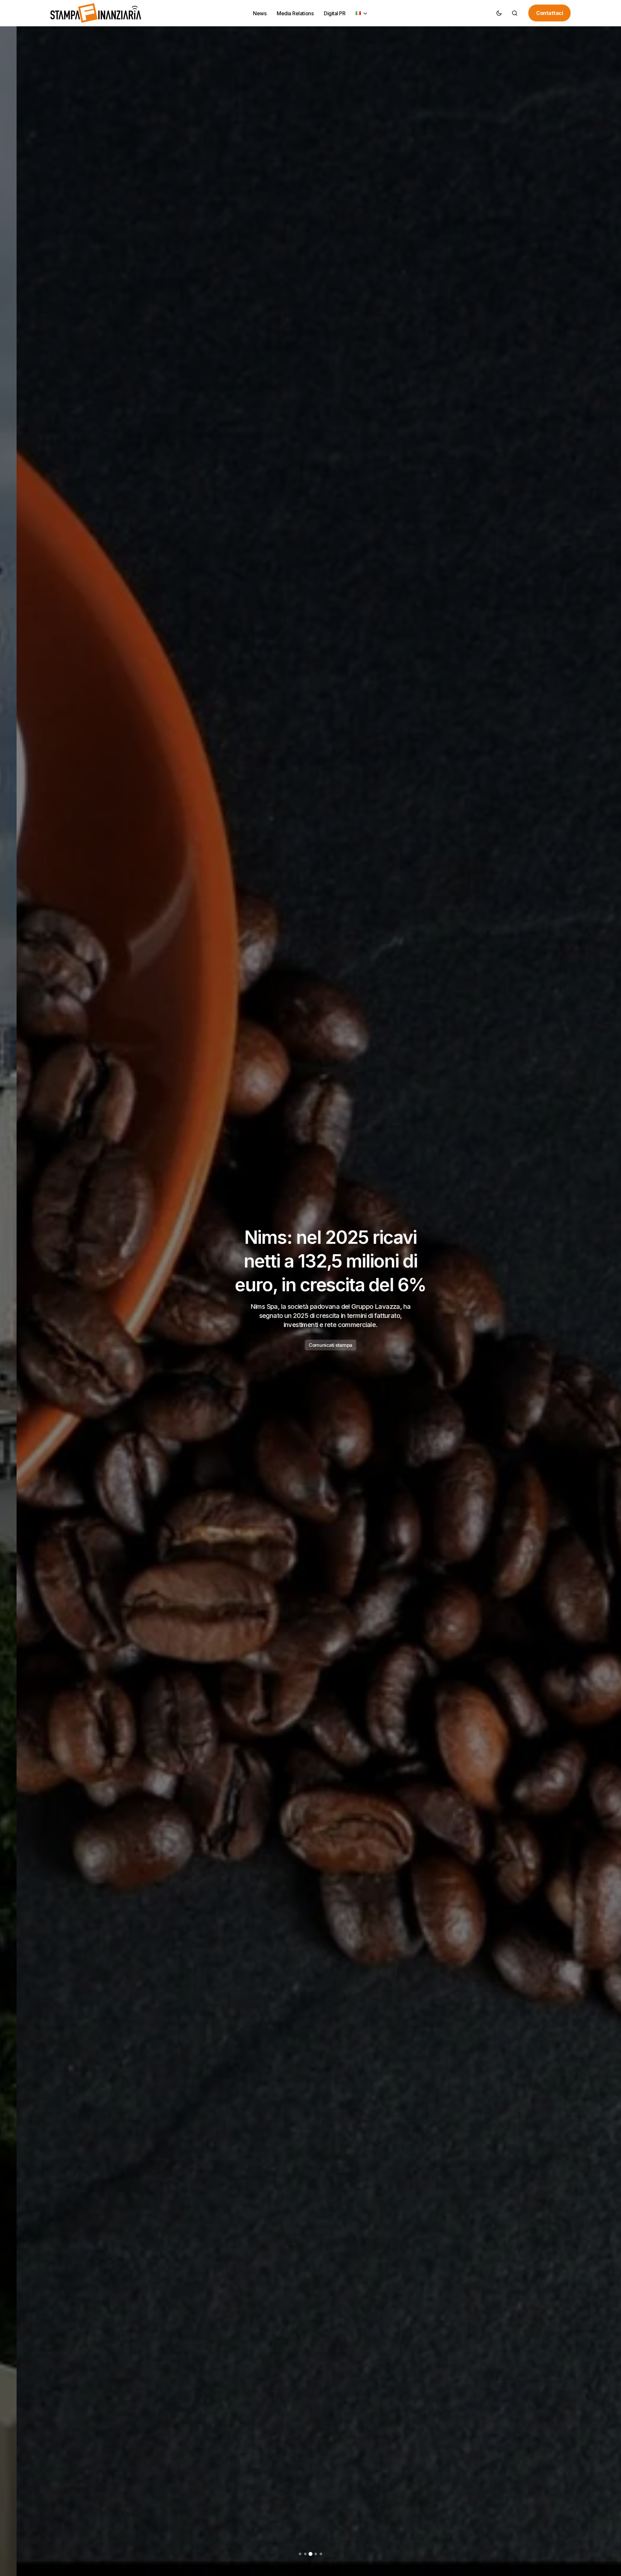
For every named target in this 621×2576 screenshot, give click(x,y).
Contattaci (549, 13)
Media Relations (310, 1338)
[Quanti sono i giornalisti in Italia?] (310, 1288)
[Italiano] (362, 13)
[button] (499, 13)
